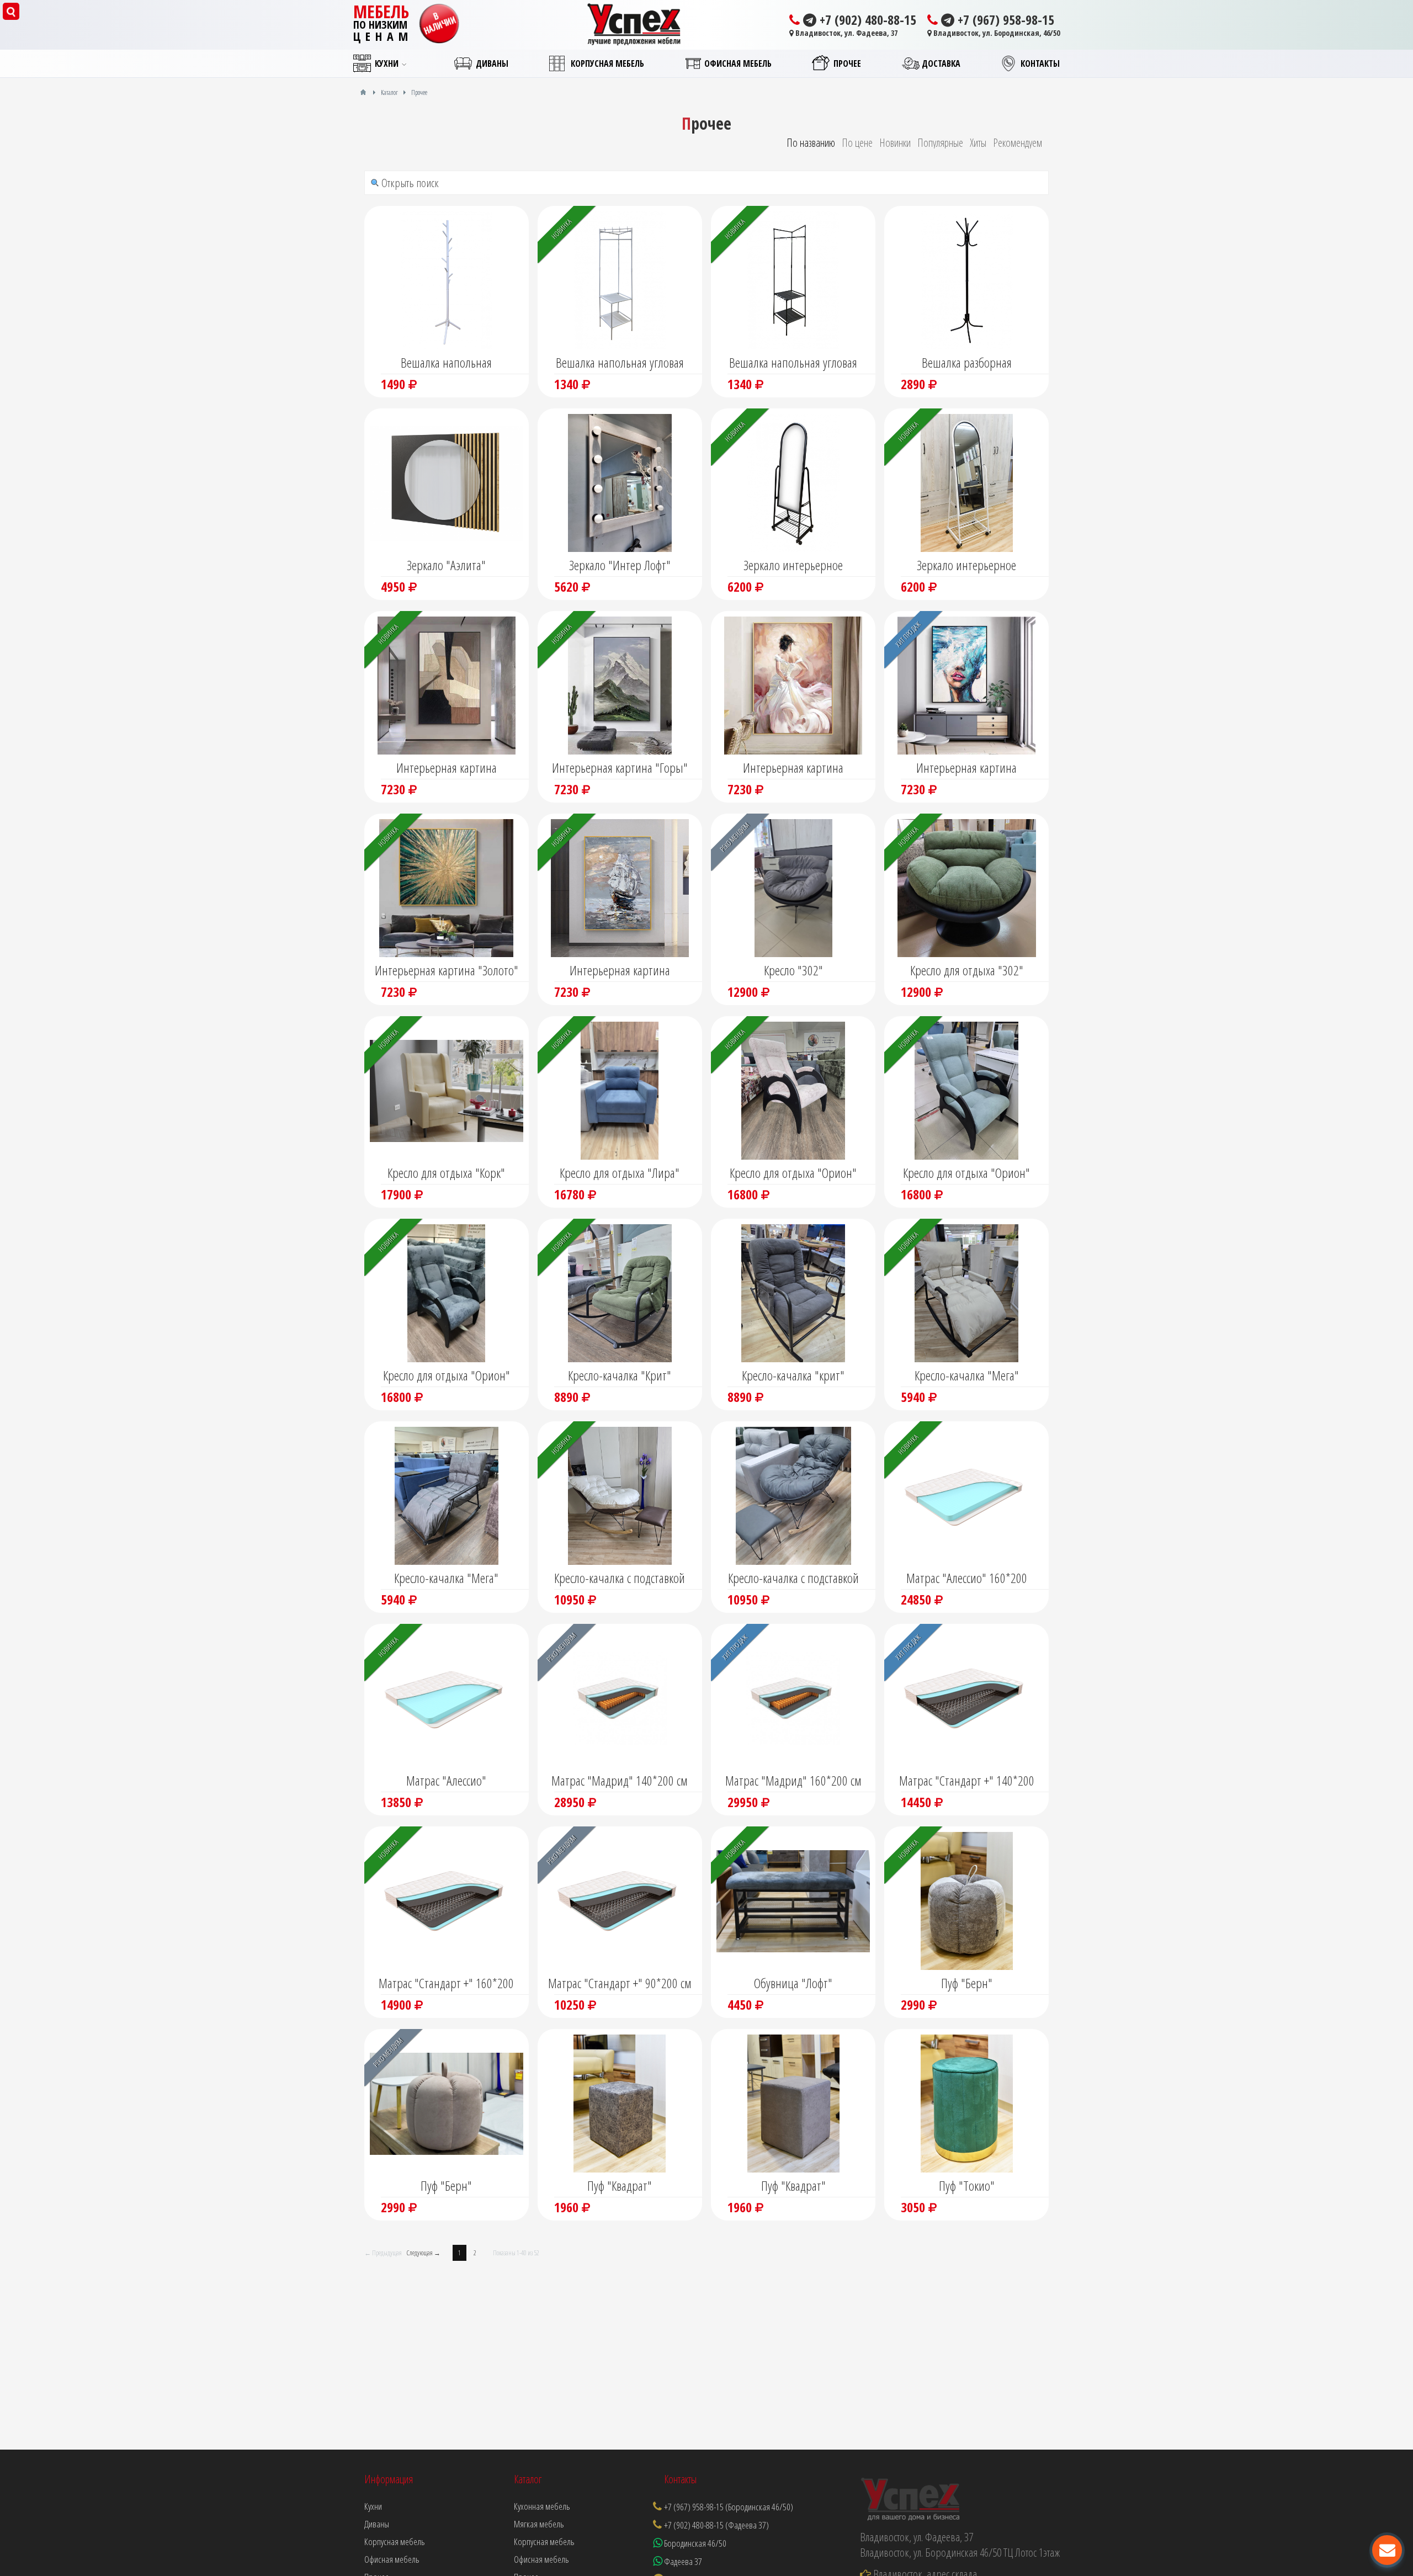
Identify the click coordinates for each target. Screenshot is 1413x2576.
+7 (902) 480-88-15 (866, 20)
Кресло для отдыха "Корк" (446, 1173)
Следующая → (424, 2253)
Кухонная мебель (542, 2506)
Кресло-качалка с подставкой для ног (620, 1579)
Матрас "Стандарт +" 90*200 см (620, 1983)
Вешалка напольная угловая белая (620, 364)
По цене (857, 143)
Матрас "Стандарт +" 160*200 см (446, 1984)
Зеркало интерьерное (793, 565)
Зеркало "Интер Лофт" (620, 565)
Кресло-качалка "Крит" (620, 1375)
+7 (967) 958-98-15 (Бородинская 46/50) (729, 2507)
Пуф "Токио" (967, 2185)
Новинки (895, 143)
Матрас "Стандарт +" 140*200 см (967, 1782)
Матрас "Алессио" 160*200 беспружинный (967, 1579)
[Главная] (363, 92)
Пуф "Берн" (967, 1983)
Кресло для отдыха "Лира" (620, 1173)
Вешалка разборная (967, 362)
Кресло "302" (793, 970)
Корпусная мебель (544, 2542)
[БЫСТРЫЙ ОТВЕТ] (1387, 2550)
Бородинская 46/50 (694, 2543)
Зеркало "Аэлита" (446, 565)
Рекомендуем (1018, 143)
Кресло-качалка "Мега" (967, 1375)
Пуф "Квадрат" (620, 2185)
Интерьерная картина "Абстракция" (447, 769)
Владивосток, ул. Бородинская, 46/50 (996, 33)
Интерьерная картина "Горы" (620, 768)
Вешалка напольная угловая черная (793, 364)
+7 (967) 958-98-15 (1004, 20)
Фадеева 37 (682, 2561)
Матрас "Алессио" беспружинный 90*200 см (447, 1782)
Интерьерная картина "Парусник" (620, 971)
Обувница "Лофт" (793, 1983)
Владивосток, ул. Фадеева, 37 (846, 33)
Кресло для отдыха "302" (967, 970)
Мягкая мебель (539, 2524)
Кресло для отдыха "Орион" (793, 1173)
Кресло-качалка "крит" (793, 1375)
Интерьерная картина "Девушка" (793, 769)
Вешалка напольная (446, 362)
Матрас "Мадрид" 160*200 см (793, 1780)
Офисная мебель (541, 2559)
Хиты (978, 143)
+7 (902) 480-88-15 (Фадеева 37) (716, 2525)
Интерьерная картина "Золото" (447, 970)
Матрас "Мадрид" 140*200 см (620, 1780)
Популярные (940, 143)
